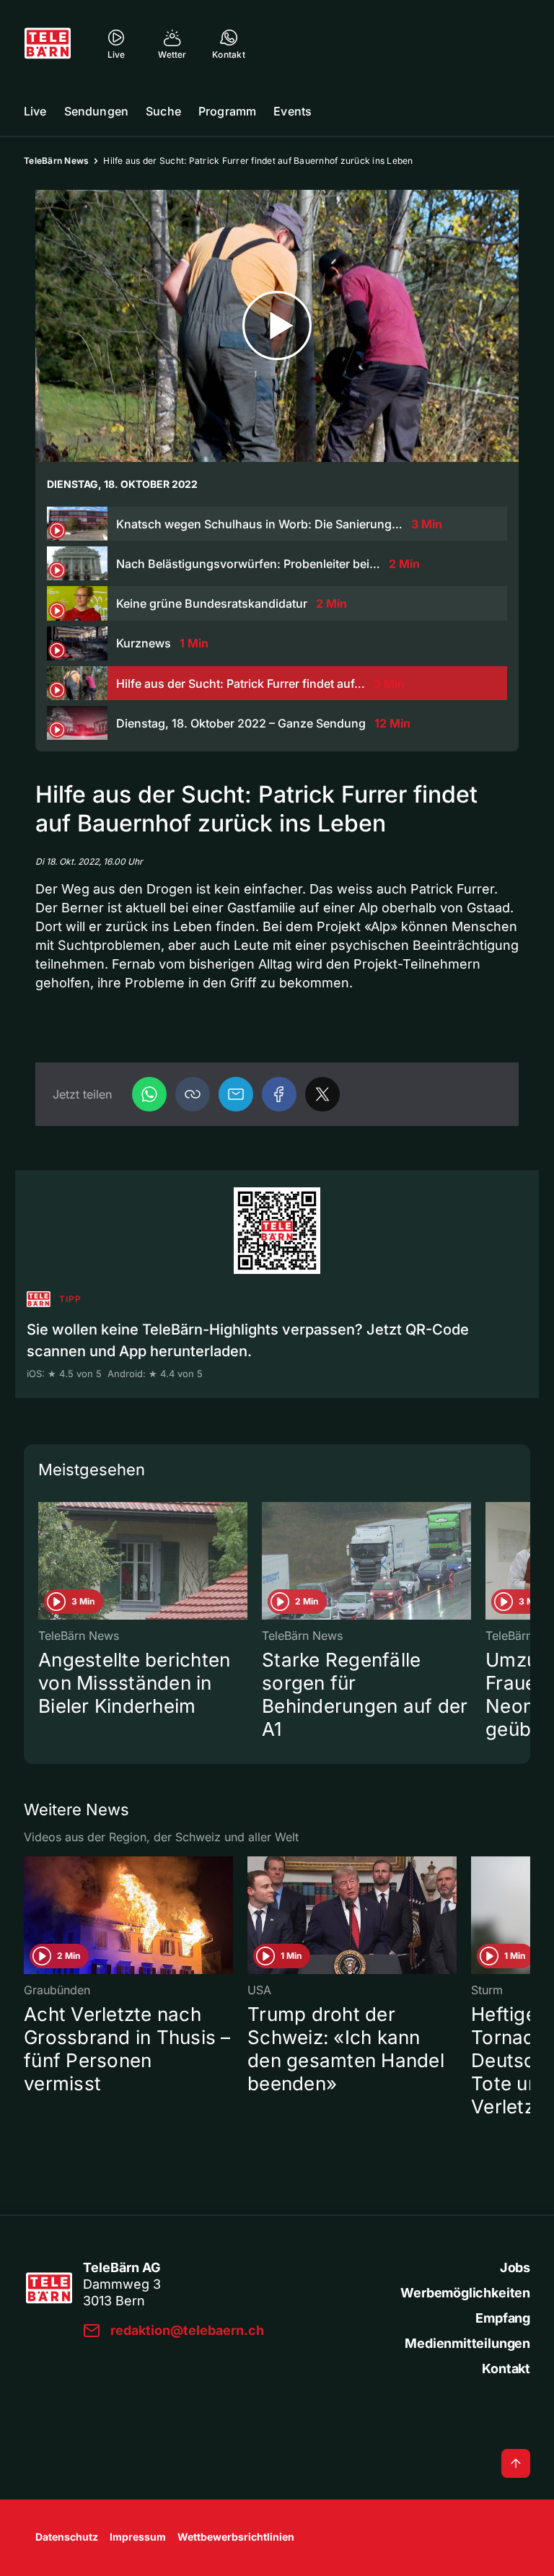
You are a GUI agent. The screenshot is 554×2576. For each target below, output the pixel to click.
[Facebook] (279, 1094)
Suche (163, 111)
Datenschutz (67, 2537)
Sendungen (96, 111)
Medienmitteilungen (467, 2343)
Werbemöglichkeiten (465, 2293)
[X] (322, 1094)
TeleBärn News (56, 161)
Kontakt (506, 2368)
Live (35, 111)
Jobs (515, 2267)
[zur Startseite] (48, 43)
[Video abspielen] (277, 326)
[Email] (236, 1094)
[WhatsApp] (149, 1094)
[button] (193, 1094)
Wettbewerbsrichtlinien (236, 2537)
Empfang (503, 2318)
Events (293, 111)
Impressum (138, 2537)
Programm (227, 111)
